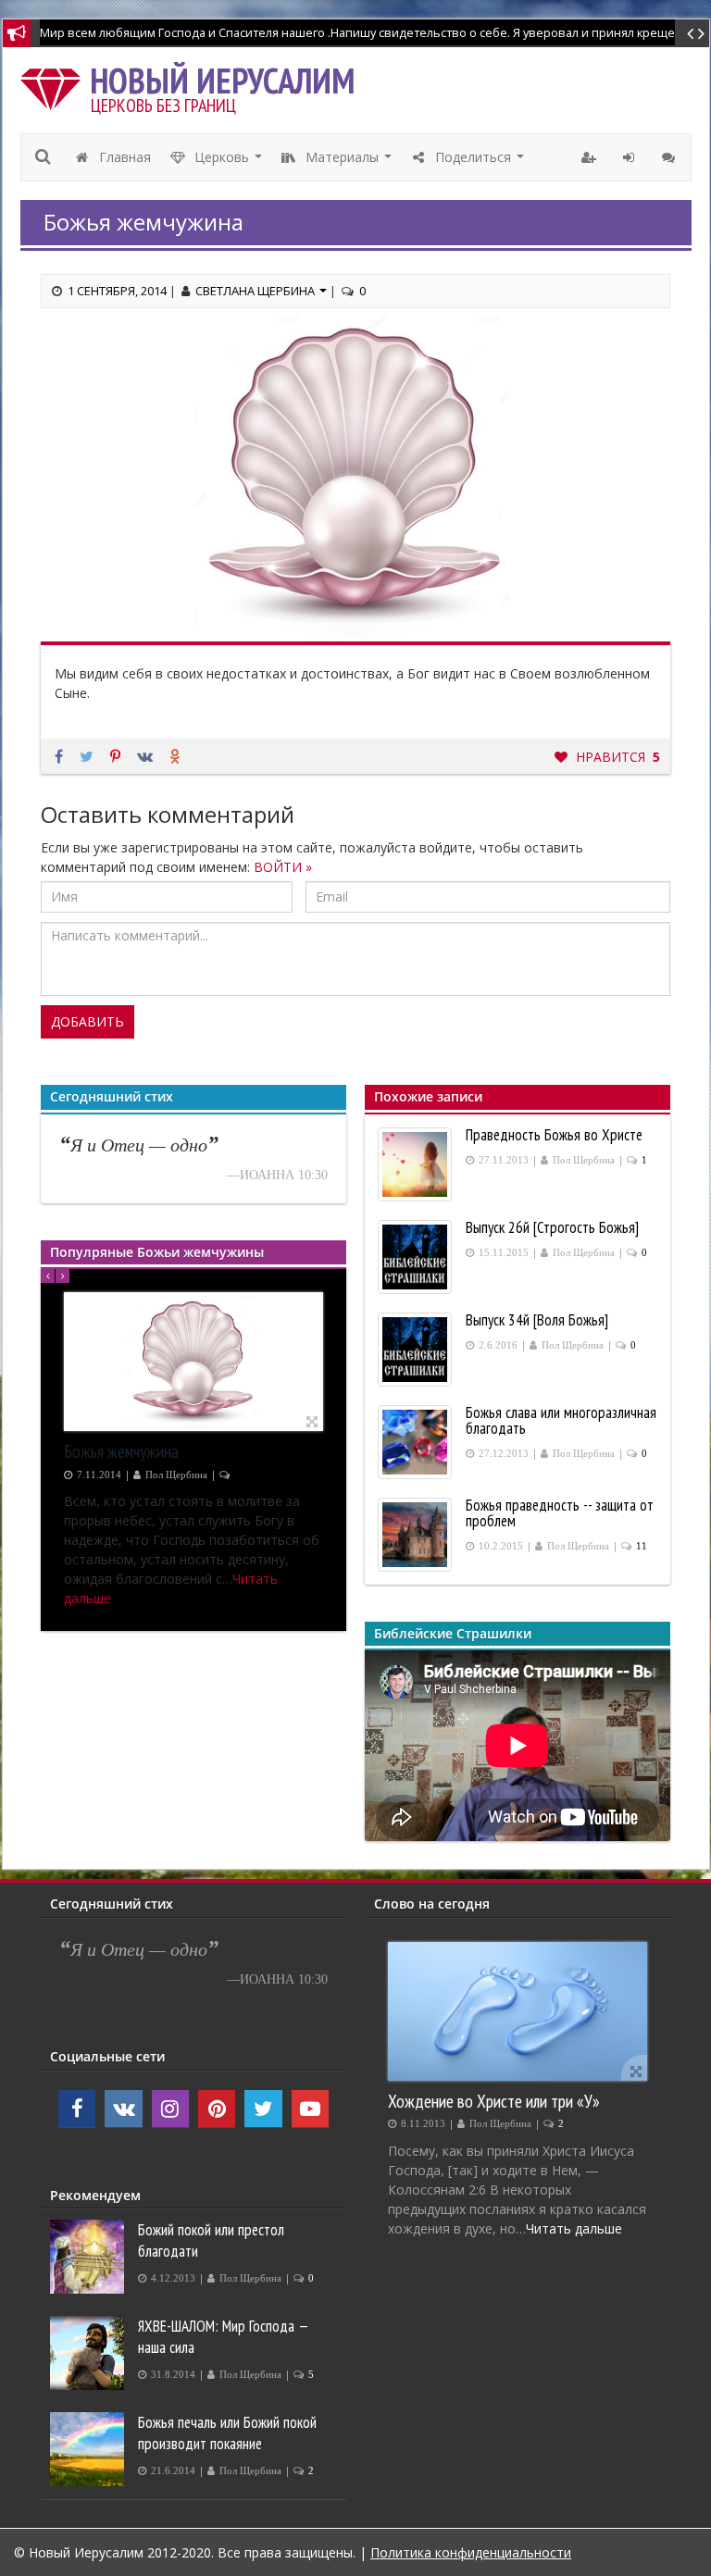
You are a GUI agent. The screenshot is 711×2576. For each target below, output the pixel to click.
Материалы (349, 162)
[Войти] (631, 157)
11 (642, 1546)
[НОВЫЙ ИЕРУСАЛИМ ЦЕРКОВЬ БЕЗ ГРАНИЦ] (55, 85)
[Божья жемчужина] (193, 1362)
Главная (123, 157)
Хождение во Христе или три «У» (494, 2101)
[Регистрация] (591, 157)
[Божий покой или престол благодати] (89, 2257)
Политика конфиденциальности (471, 2552)
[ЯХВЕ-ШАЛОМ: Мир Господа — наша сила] (89, 2353)
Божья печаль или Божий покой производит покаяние (227, 2433)
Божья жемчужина (121, 1451)
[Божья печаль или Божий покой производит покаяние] (89, 2449)
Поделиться (480, 162)
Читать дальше (574, 2228)
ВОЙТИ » (283, 867)
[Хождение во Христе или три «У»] (518, 2011)
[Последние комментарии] (671, 157)
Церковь (229, 162)
